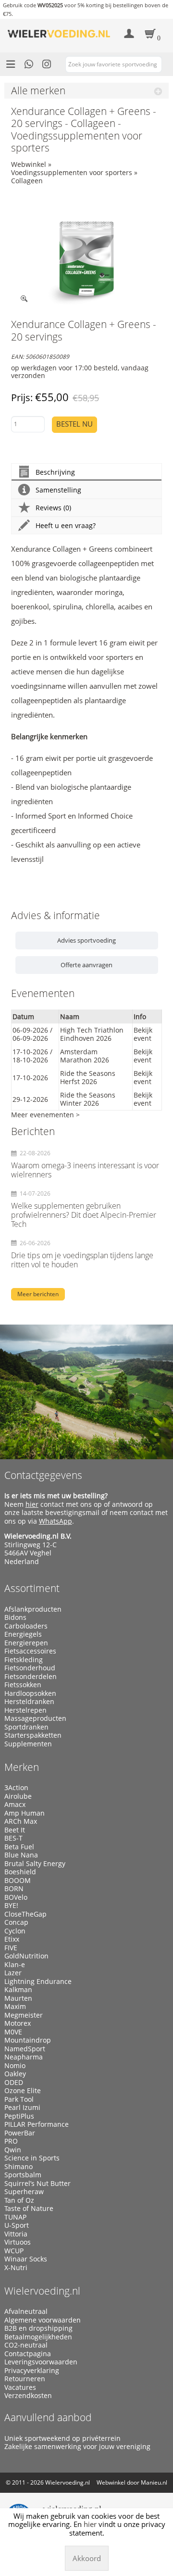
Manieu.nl (154, 2482)
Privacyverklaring (32, 2371)
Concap (16, 1922)
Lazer (13, 1973)
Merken (22, 1767)
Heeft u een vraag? (66, 525)
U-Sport (17, 2225)
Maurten (18, 1998)
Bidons (15, 1617)
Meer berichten (38, 1294)
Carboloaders (26, 1626)
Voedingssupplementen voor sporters (72, 172)
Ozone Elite (23, 2091)
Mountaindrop (28, 2040)
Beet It (15, 1830)
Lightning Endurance (38, 1982)
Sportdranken (26, 1727)
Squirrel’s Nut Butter (37, 2184)
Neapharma (24, 2057)
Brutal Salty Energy (35, 1864)
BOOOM (18, 1881)
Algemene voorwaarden (43, 2320)
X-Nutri (16, 2268)
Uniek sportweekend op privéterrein (62, 2438)
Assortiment (32, 1588)
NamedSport (25, 2049)
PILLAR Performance (37, 2124)
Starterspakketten (33, 1735)
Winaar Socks (26, 2259)
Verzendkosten (28, 2396)
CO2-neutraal (26, 2345)
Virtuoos (18, 2242)
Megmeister (24, 2015)
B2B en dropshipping (38, 2328)
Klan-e (15, 1965)
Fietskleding (24, 1660)
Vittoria (16, 2234)
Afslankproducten (33, 1609)
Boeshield (20, 1872)
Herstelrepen (25, 1710)
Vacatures (20, 2387)
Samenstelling (58, 490)
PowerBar (20, 2133)
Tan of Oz (19, 2200)
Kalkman (18, 1990)
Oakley (15, 2074)
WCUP (14, 2251)
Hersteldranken (29, 1702)
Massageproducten (35, 1718)
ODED (14, 2083)
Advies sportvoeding (86, 940)
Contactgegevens (43, 1475)
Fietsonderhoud (30, 1668)
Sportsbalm (23, 2175)
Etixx (12, 1939)
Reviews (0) (53, 508)
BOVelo (16, 1897)
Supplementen (28, 1744)
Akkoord (87, 2558)
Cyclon (15, 1931)
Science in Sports (32, 2158)
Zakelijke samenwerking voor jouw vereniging (77, 2447)
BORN (14, 1889)
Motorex (18, 2023)
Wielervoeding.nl (42, 2291)
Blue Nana (21, 1855)
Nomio (15, 2066)
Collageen (27, 181)
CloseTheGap (25, 1914)
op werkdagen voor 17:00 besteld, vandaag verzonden (80, 372)
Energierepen (26, 1643)
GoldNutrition (26, 1956)
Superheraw (24, 2192)
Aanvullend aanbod (48, 2417)
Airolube (18, 1796)
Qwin (13, 2150)
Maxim (15, 2007)
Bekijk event (143, 1034)
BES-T (13, 1838)
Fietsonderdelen (31, 1677)
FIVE (11, 1948)
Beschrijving (55, 472)
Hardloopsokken (30, 1693)
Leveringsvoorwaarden (41, 2362)
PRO (11, 2141)
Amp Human (25, 1813)
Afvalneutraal (26, 2311)
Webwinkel (29, 164)
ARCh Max (21, 1821)
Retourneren (25, 2379)
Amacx (15, 1805)
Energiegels (23, 1634)
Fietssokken (23, 1685)
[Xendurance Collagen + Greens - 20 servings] (87, 252)
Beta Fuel (19, 1847)
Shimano (19, 2167)
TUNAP (15, 2217)
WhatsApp (56, 1521)
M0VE (13, 2032)
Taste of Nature (29, 2209)
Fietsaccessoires (30, 1651)
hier (32, 1504)
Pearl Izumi (22, 2108)
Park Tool (19, 2099)
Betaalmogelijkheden (38, 2337)
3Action (16, 1788)
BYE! (11, 1906)
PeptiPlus (19, 2116)
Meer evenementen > (45, 1115)
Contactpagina (28, 2354)
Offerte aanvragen (86, 965)
